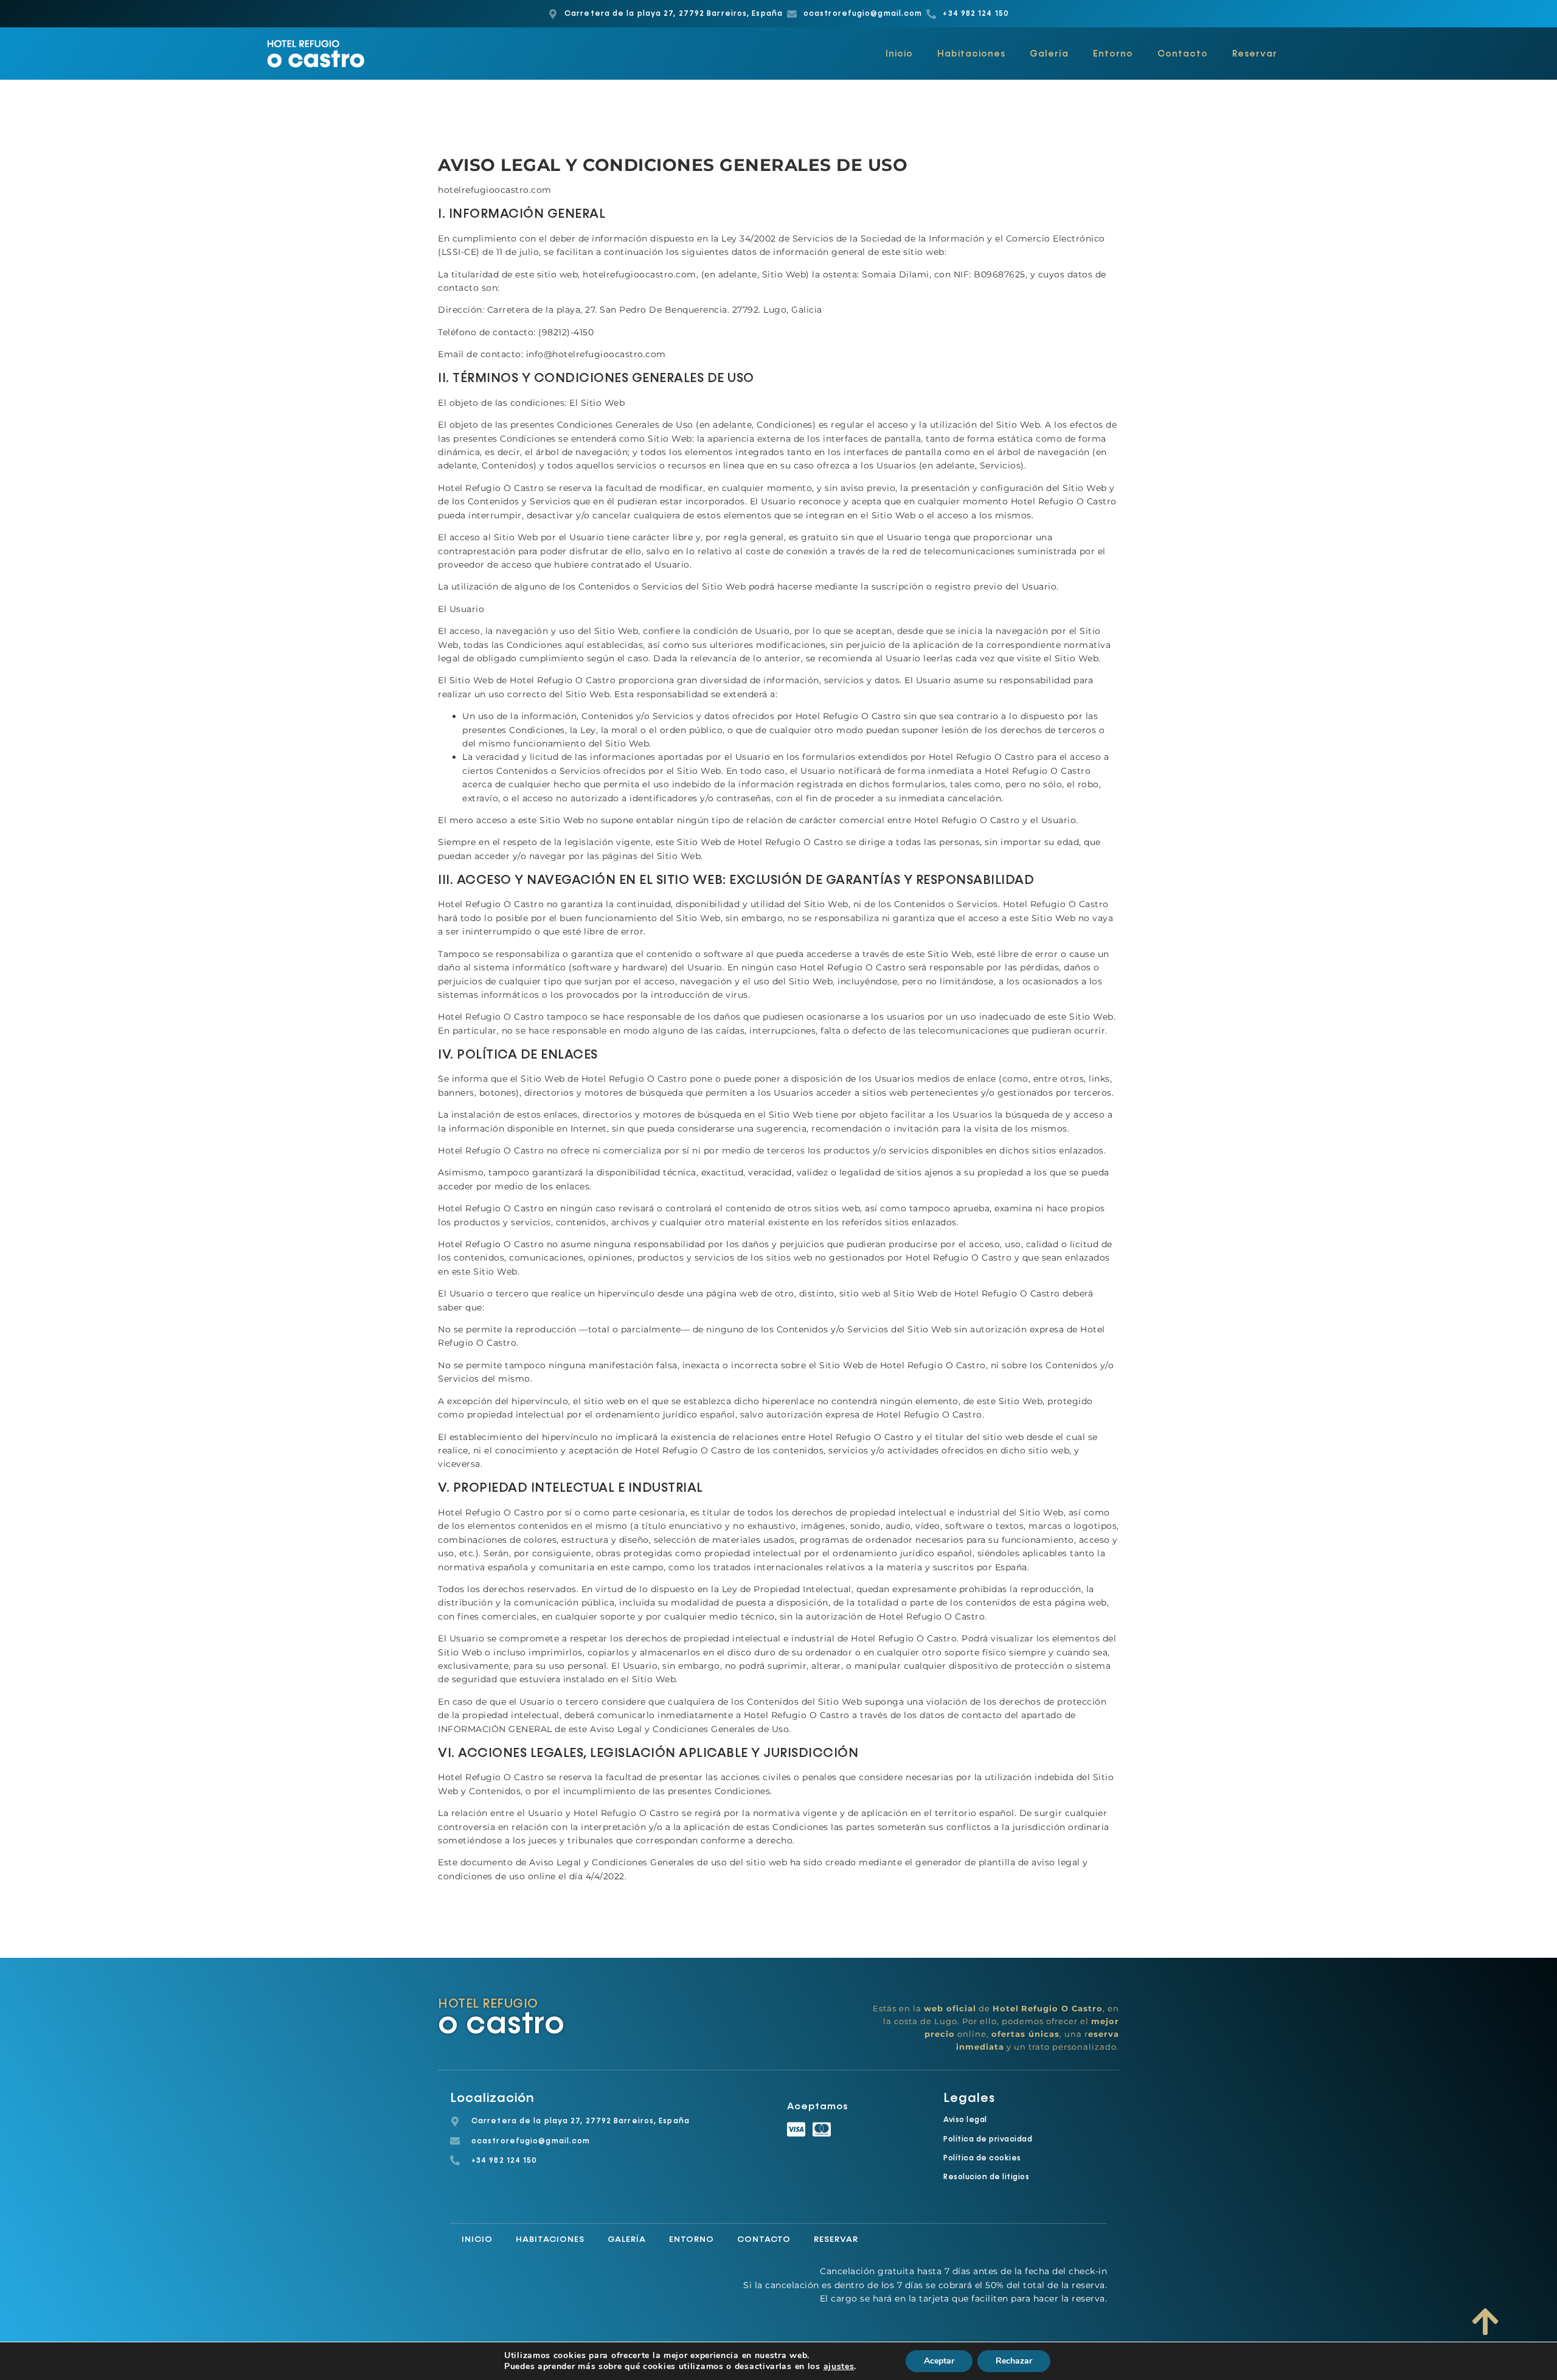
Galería (1049, 54)
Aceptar (939, 2361)
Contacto (1183, 54)
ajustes (839, 2367)
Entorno (1113, 54)
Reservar (1255, 54)
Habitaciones (971, 54)
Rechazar (1014, 2361)
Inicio (899, 54)
